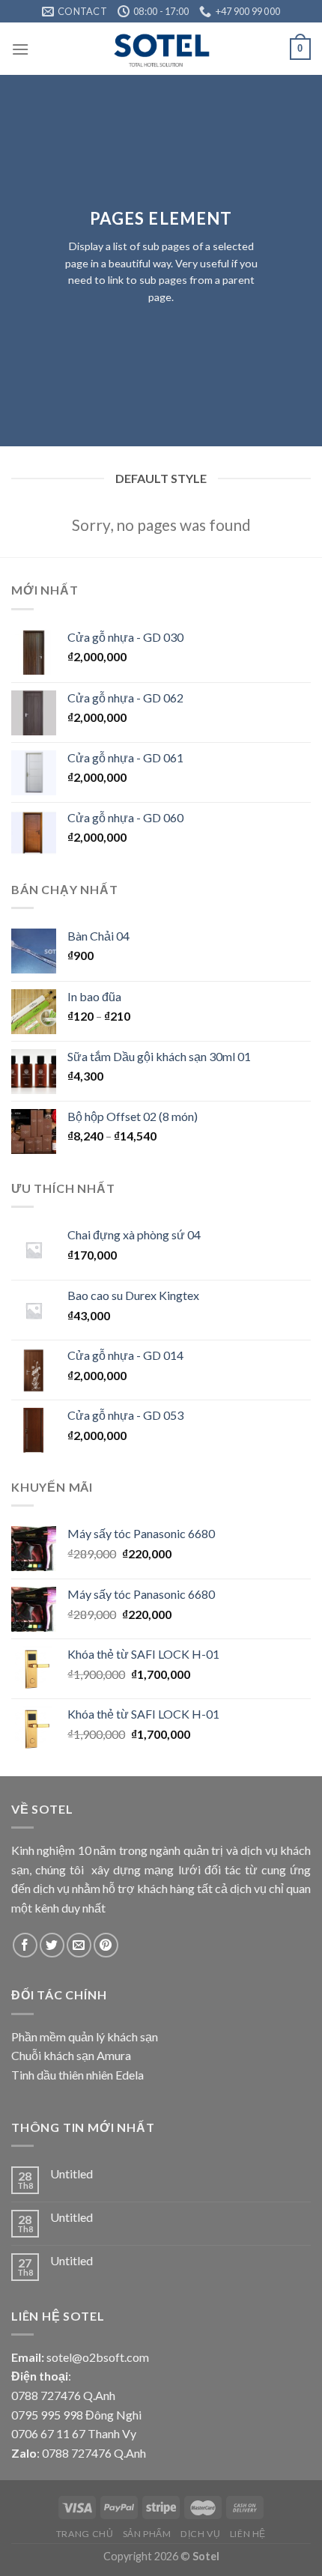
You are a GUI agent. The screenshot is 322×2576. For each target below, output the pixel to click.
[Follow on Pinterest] (106, 1945)
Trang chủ (85, 2534)
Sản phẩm (147, 2534)
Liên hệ (248, 2534)
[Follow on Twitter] (52, 1945)
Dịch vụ (200, 2534)
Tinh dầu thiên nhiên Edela (78, 2075)
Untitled (72, 2173)
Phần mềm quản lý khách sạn (85, 2036)
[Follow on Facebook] (25, 1945)
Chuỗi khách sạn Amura (71, 2055)
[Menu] (20, 49)
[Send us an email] (79, 1945)
